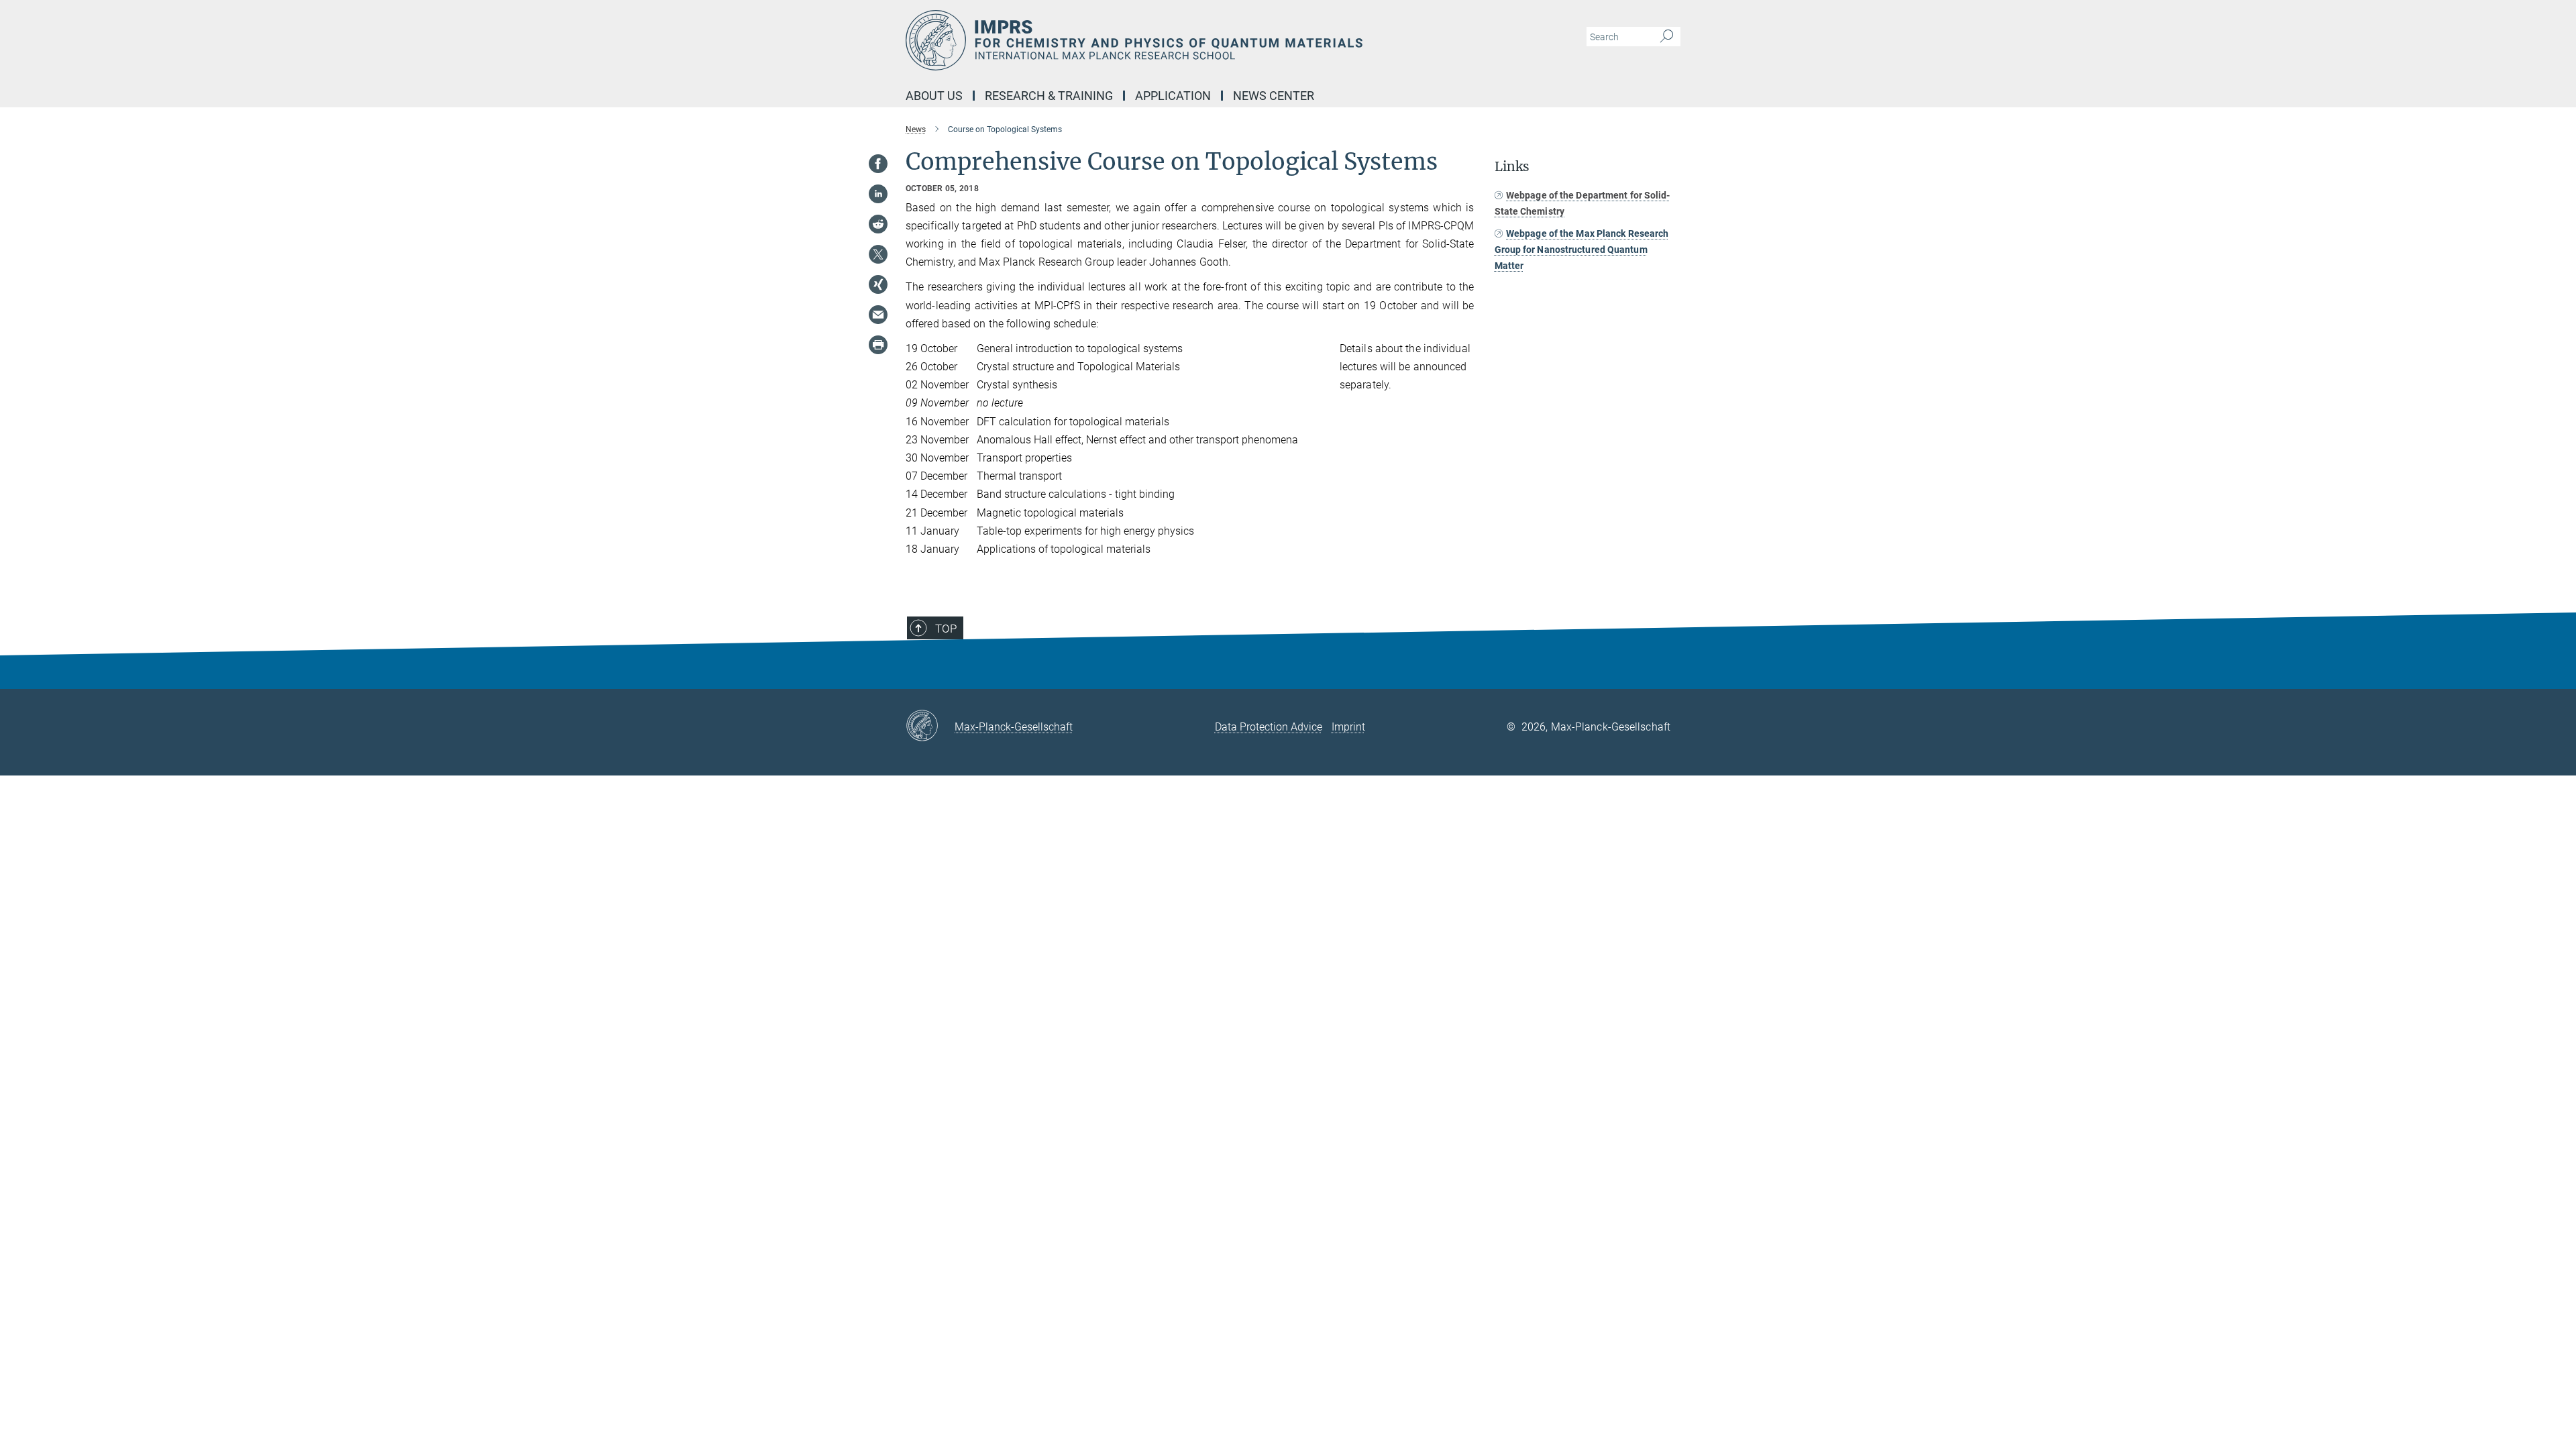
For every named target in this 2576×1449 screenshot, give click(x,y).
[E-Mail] (878, 315)
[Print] (878, 345)
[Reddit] (878, 224)
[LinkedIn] (878, 194)
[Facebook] (878, 164)
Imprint (1348, 727)
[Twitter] (878, 254)
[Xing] (878, 284)
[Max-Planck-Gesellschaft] (930, 727)
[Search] (1667, 37)
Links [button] (1512, 167)
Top (946, 629)
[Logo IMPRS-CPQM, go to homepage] (1157, 40)
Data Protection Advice (1269, 727)
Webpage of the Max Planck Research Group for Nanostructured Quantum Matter (1582, 250)
